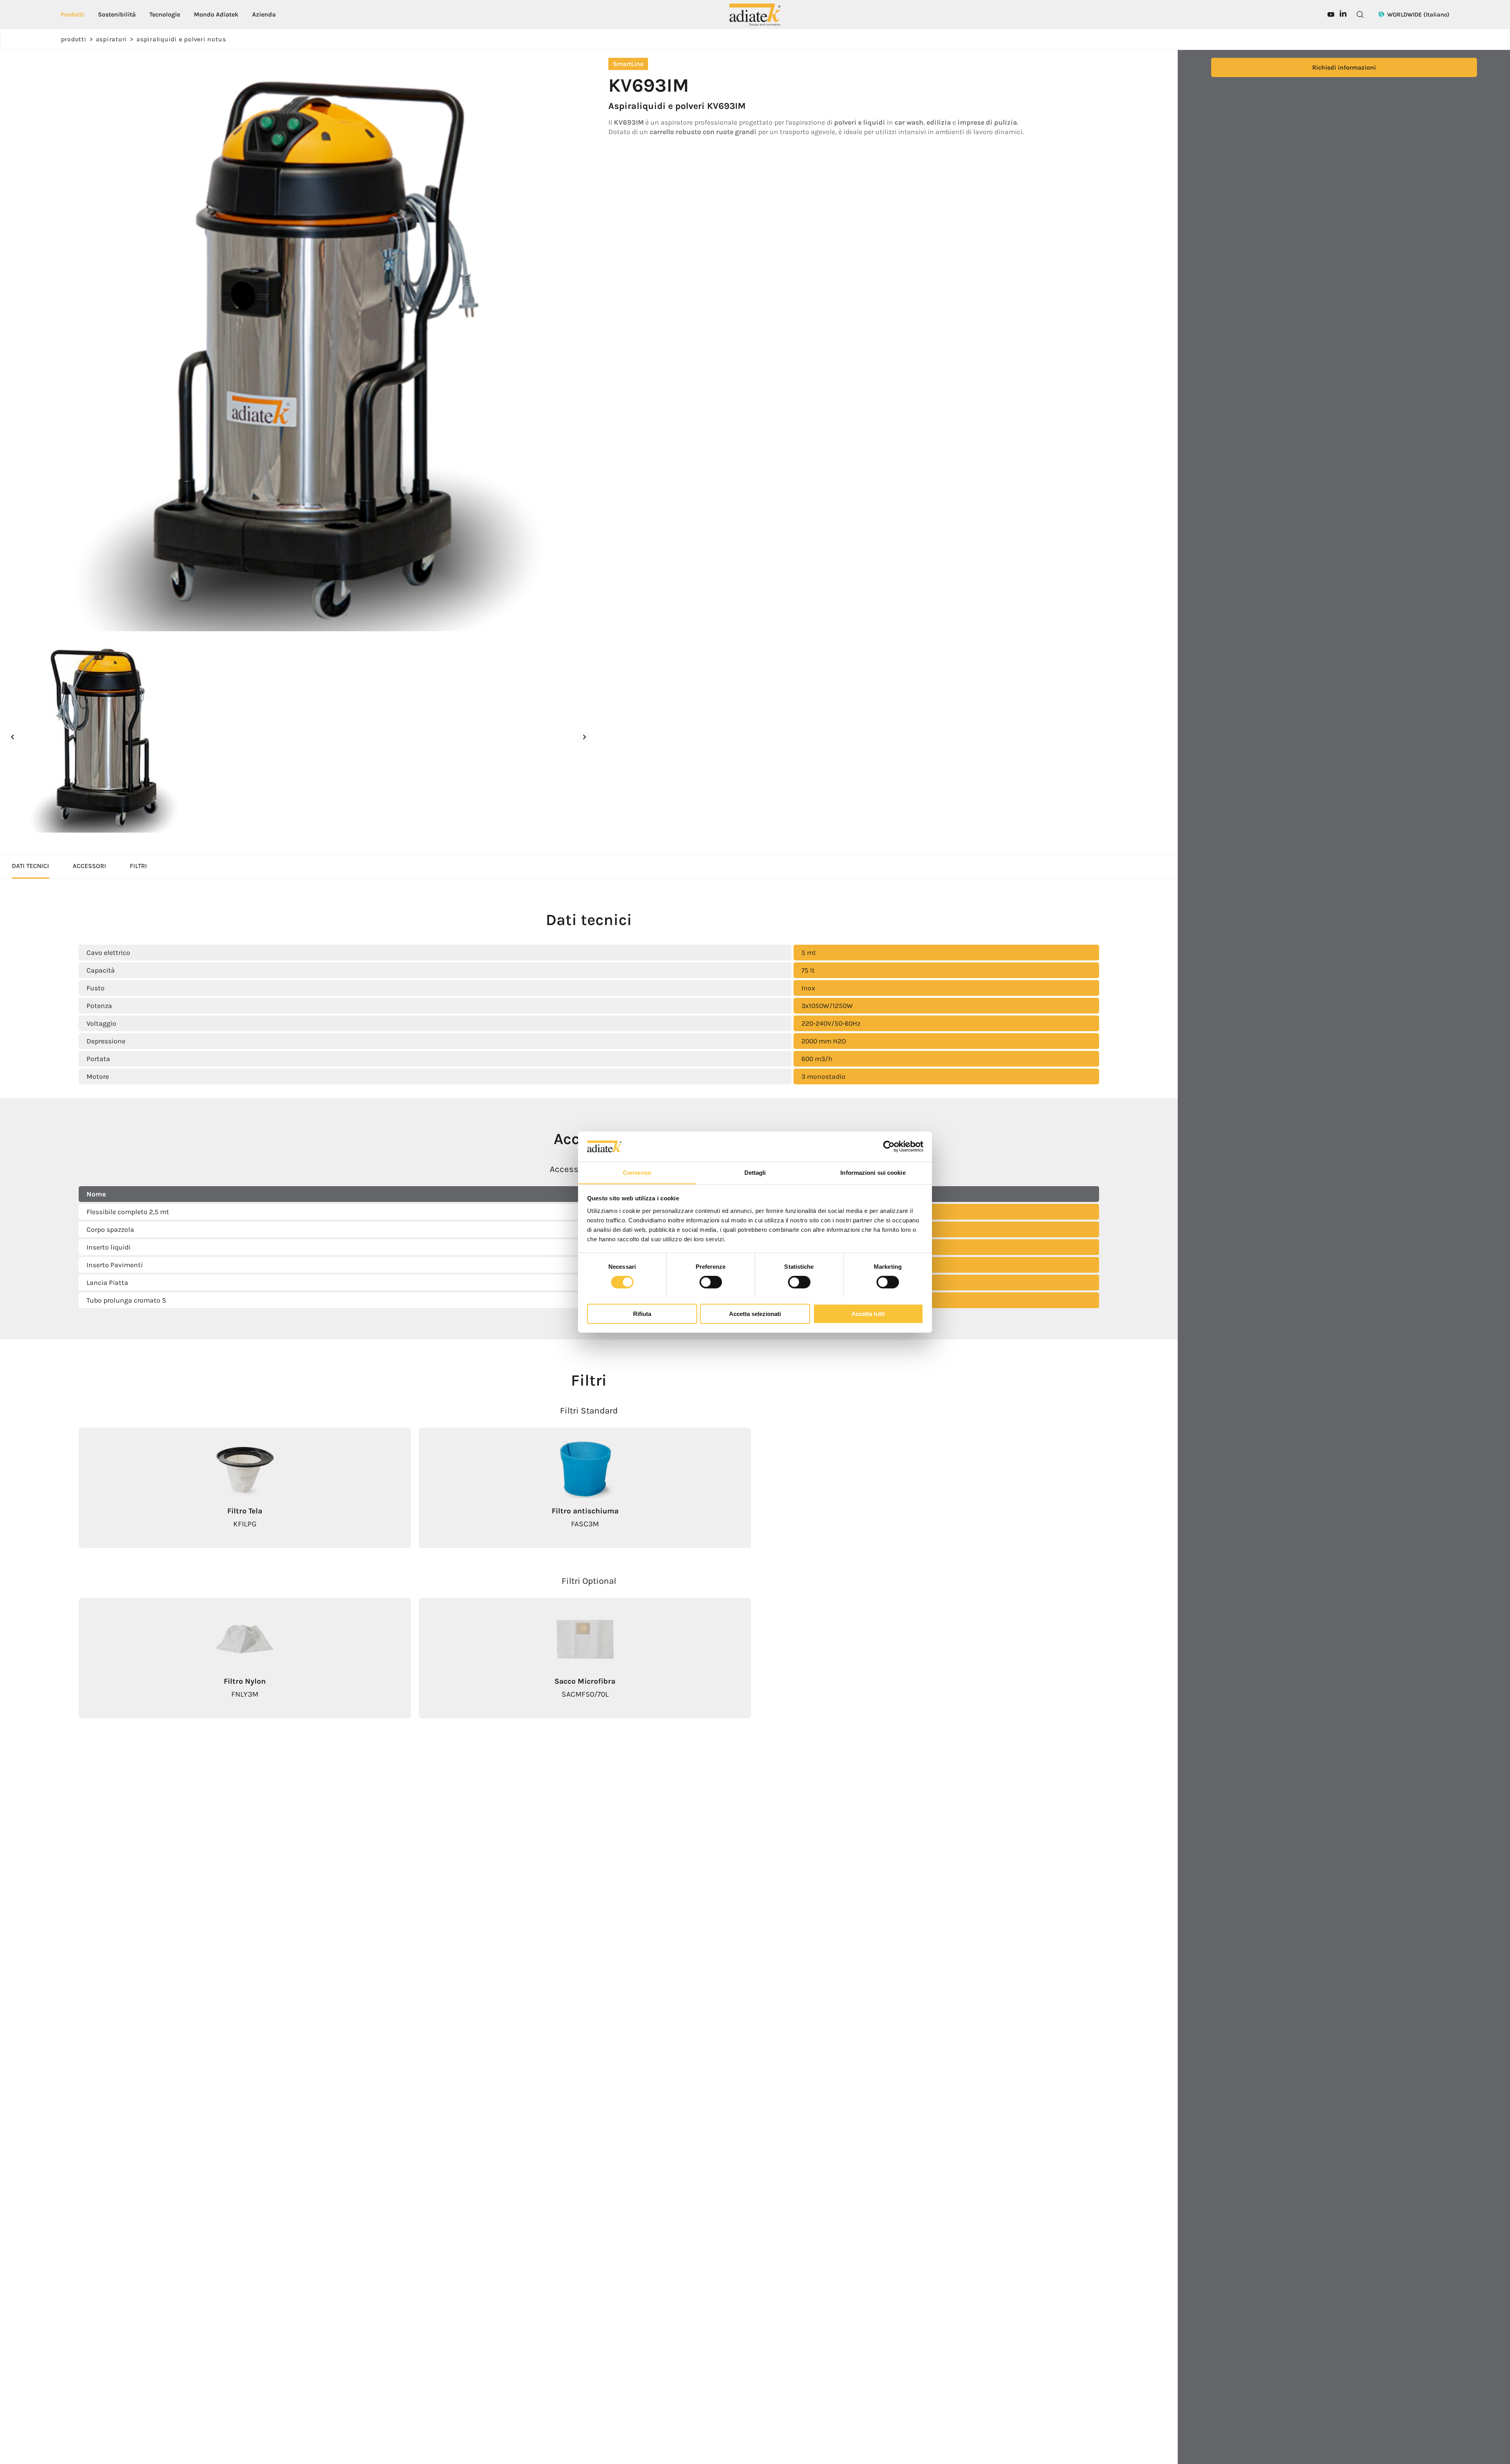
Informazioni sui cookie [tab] (873, 1172)
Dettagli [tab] (755, 1172)
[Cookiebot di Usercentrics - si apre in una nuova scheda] (889, 1146)
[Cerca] (1360, 15)
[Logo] (755, 14)
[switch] (711, 1282)
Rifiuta (642, 1313)
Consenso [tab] (637, 1172)
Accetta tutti (868, 1313)
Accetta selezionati (755, 1313)
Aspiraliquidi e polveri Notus (181, 39)
